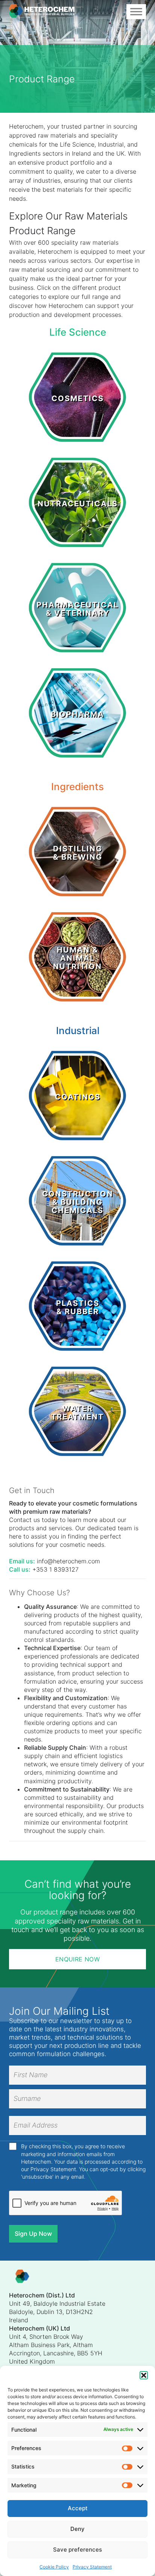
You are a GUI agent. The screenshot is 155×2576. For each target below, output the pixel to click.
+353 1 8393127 (55, 1569)
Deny (77, 2529)
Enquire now (77, 1959)
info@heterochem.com (68, 1561)
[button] (144, 2375)
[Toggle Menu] (136, 11)
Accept (78, 2508)
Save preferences (77, 2549)
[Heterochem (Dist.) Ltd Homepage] (42, 12)
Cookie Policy (54, 2567)
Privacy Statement (92, 2567)
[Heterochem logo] (22, 2277)
